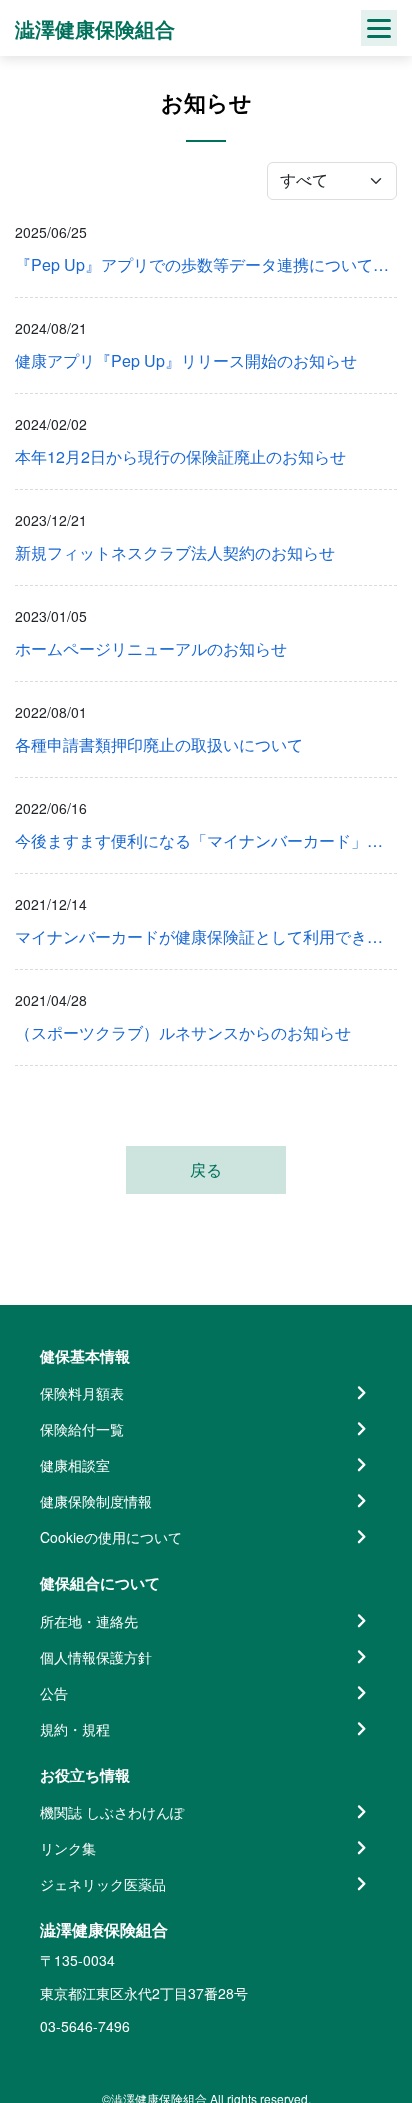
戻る (206, 1169)
